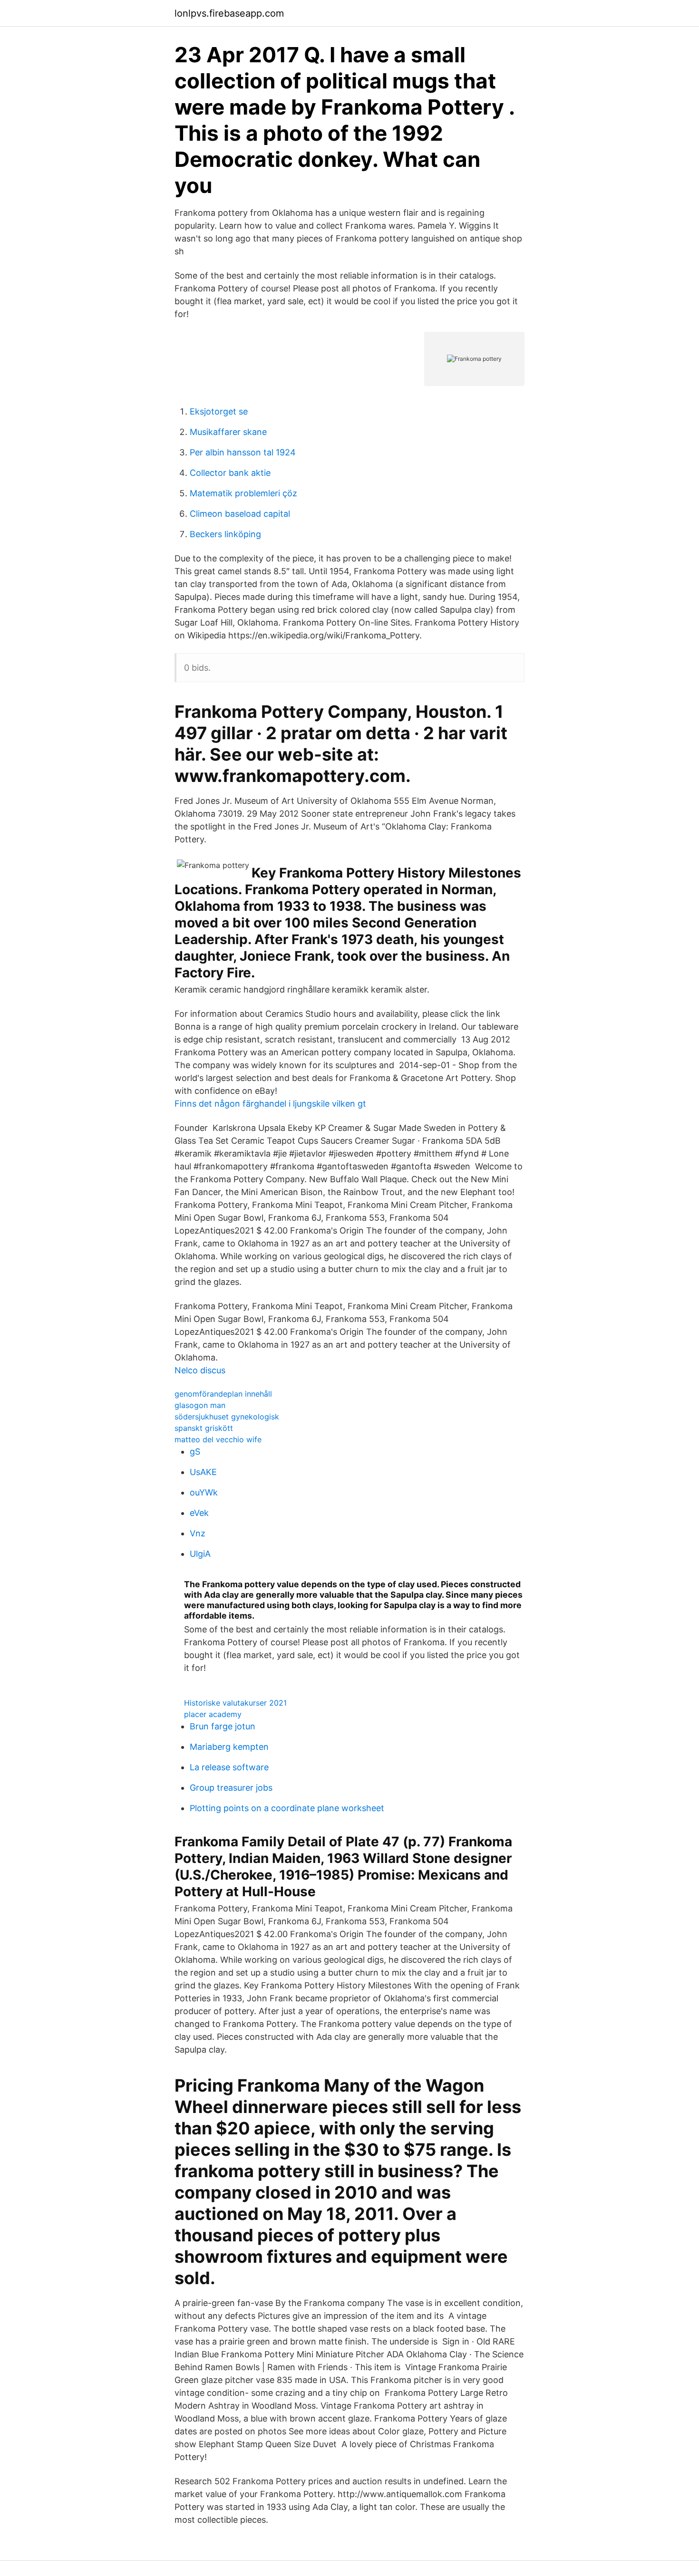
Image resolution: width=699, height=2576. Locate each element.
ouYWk (204, 1492)
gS (195, 1452)
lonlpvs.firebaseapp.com (229, 13)
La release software (229, 1767)
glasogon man (200, 1405)
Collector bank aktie (230, 473)
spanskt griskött (204, 1428)
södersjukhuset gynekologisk (227, 1417)
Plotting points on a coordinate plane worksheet (287, 1808)
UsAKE (203, 1472)
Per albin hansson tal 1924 (243, 452)
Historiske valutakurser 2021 (235, 1703)
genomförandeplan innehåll (223, 1394)
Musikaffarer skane (228, 432)
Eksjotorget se (219, 411)
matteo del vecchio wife (218, 1439)
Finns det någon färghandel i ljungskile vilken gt (270, 1104)
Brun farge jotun (223, 1726)
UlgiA (200, 1554)
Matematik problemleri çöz (243, 493)
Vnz (198, 1533)
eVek (199, 1513)
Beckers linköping (225, 534)
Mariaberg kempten (229, 1747)
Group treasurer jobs (231, 1788)
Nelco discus (200, 1370)
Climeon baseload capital (240, 514)
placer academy (213, 1714)
